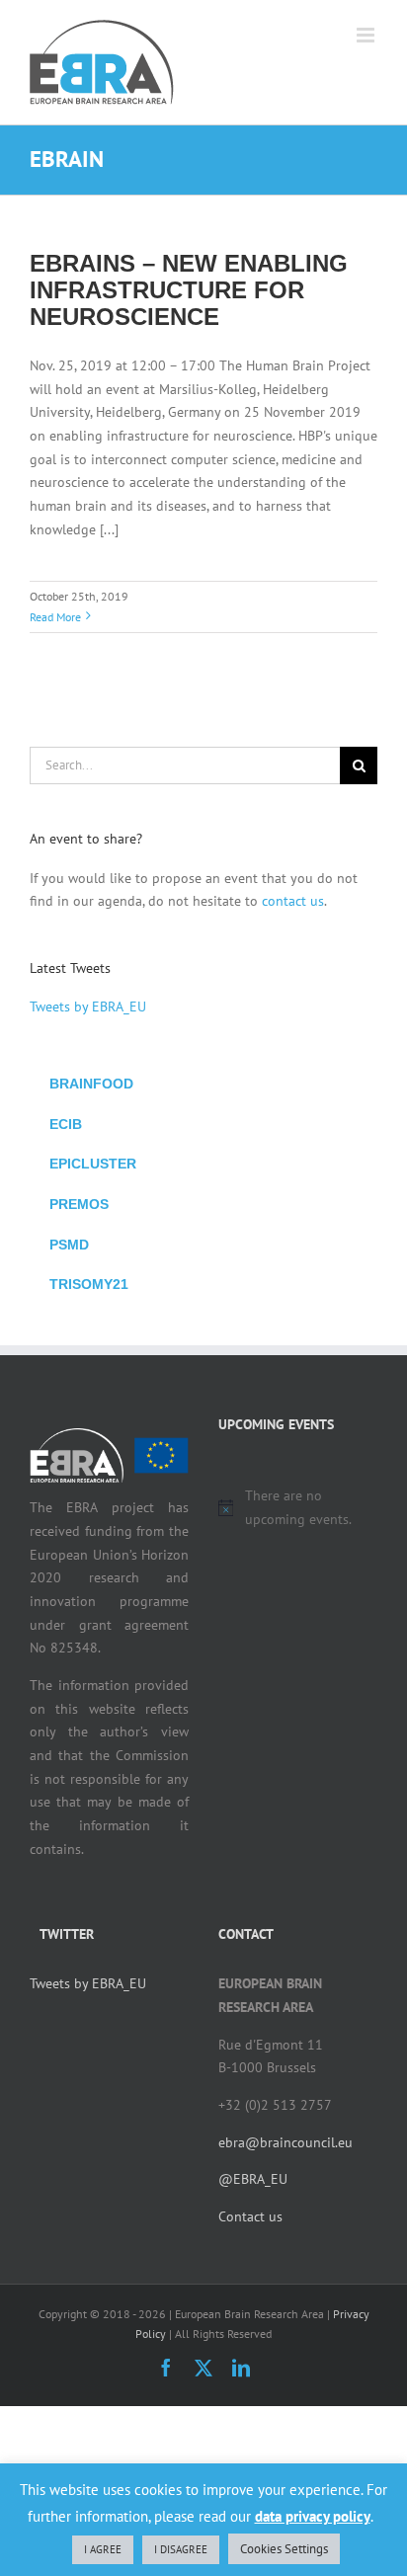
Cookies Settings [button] (284, 2549)
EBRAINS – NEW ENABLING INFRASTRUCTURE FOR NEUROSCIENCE (189, 290)
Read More (55, 617)
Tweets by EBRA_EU (88, 1006)
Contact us (250, 2216)
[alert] (298, 1508)
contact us (293, 901)
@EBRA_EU (253, 2179)
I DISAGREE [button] (181, 2549)
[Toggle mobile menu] (367, 35)
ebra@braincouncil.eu (285, 2142)
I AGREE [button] (103, 2549)
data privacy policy (313, 2516)
